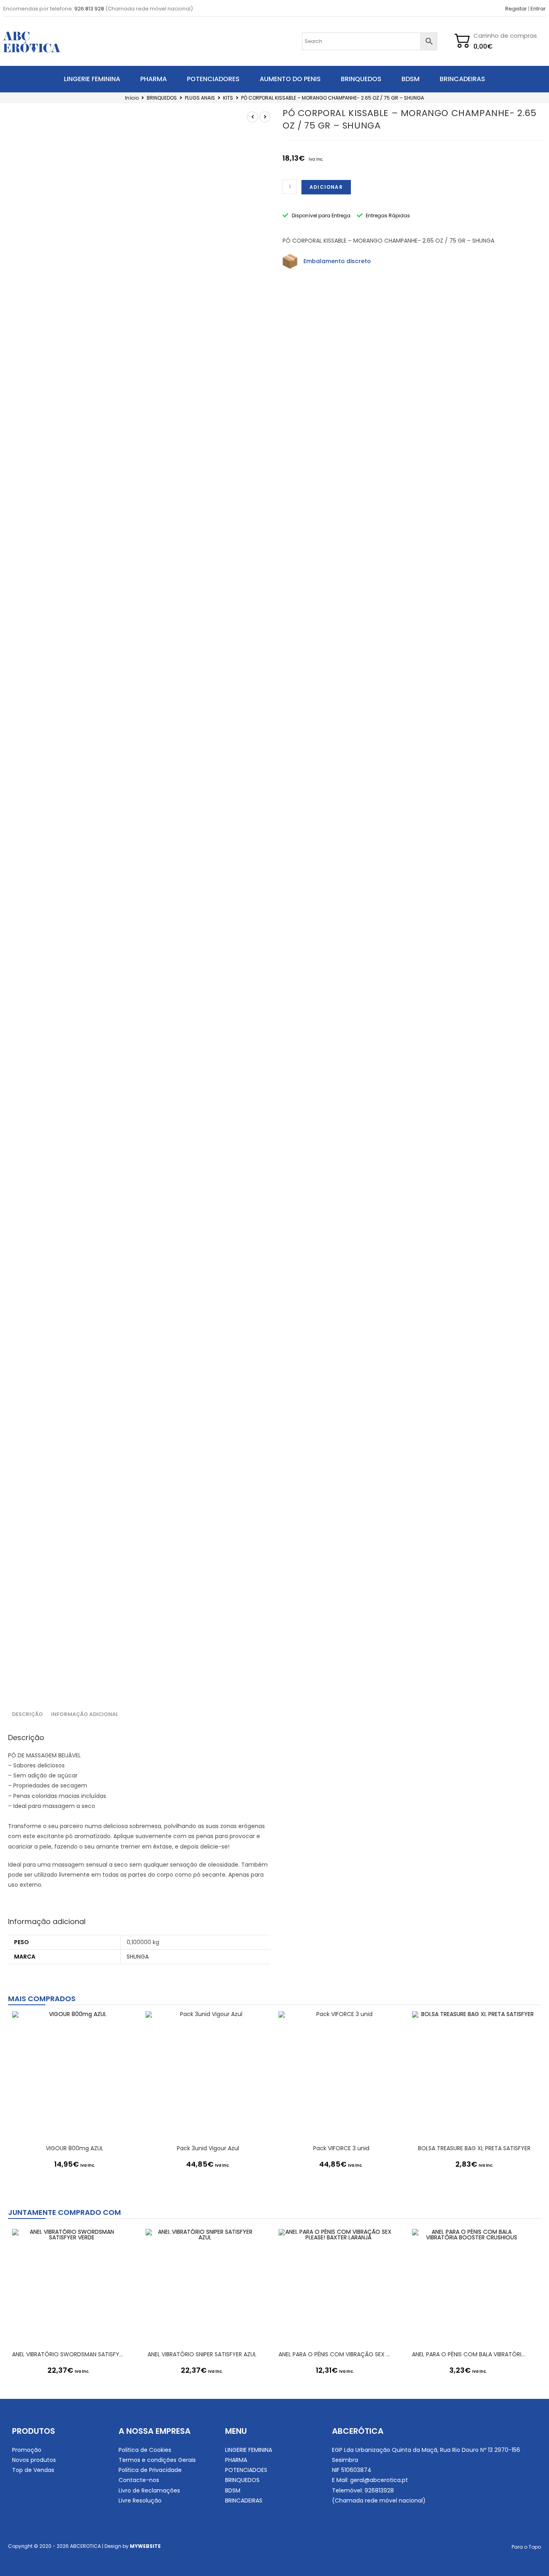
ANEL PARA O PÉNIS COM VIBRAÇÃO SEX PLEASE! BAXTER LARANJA (335, 2354)
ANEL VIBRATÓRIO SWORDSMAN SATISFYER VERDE (69, 2354)
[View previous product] (252, 117)
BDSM (411, 79)
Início (132, 98)
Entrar (538, 9)
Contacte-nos (139, 2480)
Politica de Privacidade (150, 2470)
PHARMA (154, 79)
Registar (516, 9)
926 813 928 (89, 9)
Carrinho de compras (505, 36)
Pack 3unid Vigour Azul (208, 2148)
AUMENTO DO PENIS (290, 79)
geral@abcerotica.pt (379, 2480)
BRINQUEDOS (361, 79)
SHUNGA (138, 1957)
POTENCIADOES (246, 2470)
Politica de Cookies (145, 2450)
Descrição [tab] (28, 1714)
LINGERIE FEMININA (92, 79)
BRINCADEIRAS (462, 79)
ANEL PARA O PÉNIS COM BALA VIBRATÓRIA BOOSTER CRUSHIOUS (469, 2354)
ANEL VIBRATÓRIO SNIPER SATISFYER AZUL (202, 2354)
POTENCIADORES (213, 79)
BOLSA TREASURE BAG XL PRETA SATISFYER (474, 2148)
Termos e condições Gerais (157, 2460)
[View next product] (265, 117)
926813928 (379, 2490)
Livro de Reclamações (149, 2490)
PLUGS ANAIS (200, 98)
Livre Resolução (140, 2500)
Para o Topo (526, 2547)
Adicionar (326, 187)
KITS (228, 98)
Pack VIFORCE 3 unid (341, 2148)
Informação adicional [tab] (85, 1714)
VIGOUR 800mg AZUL (75, 2148)
